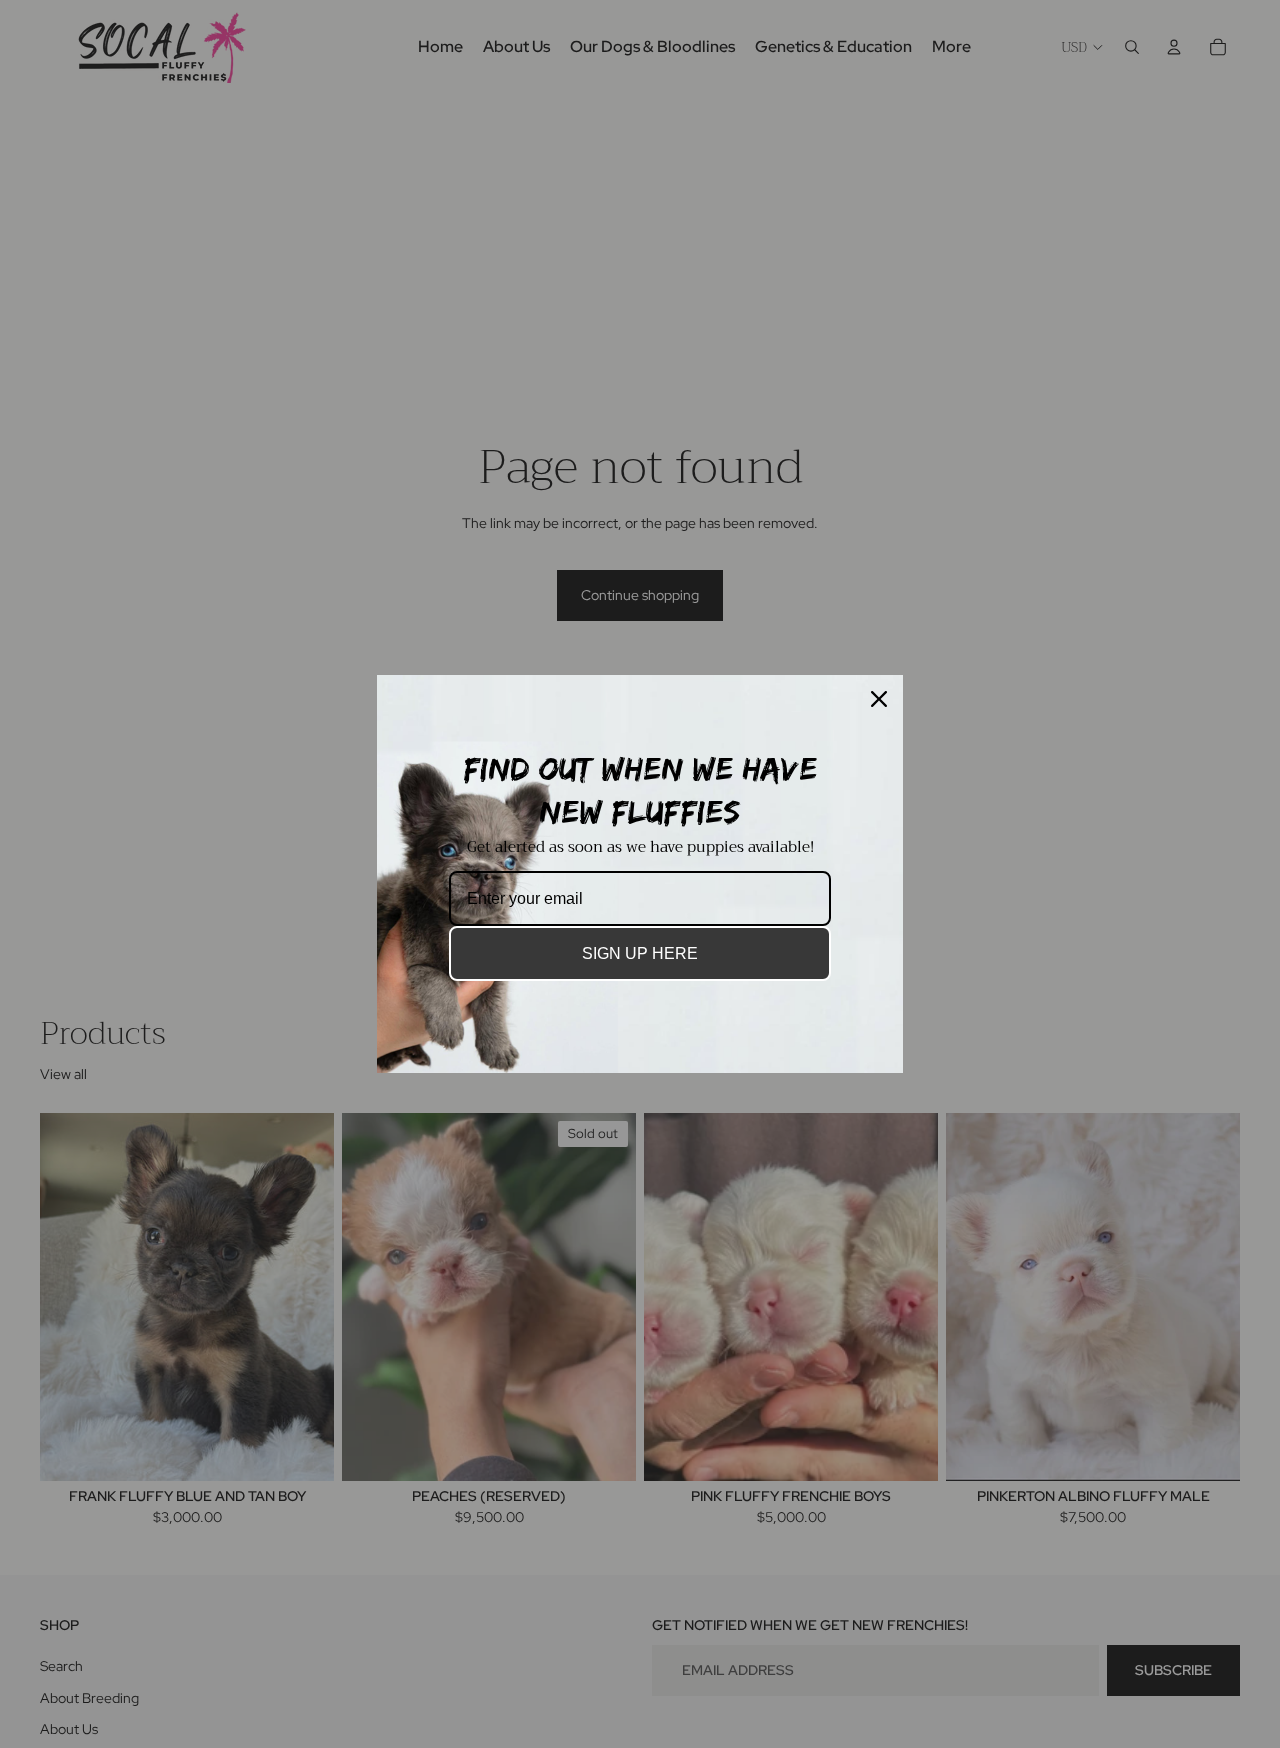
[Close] (879, 699)
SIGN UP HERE (640, 953)
